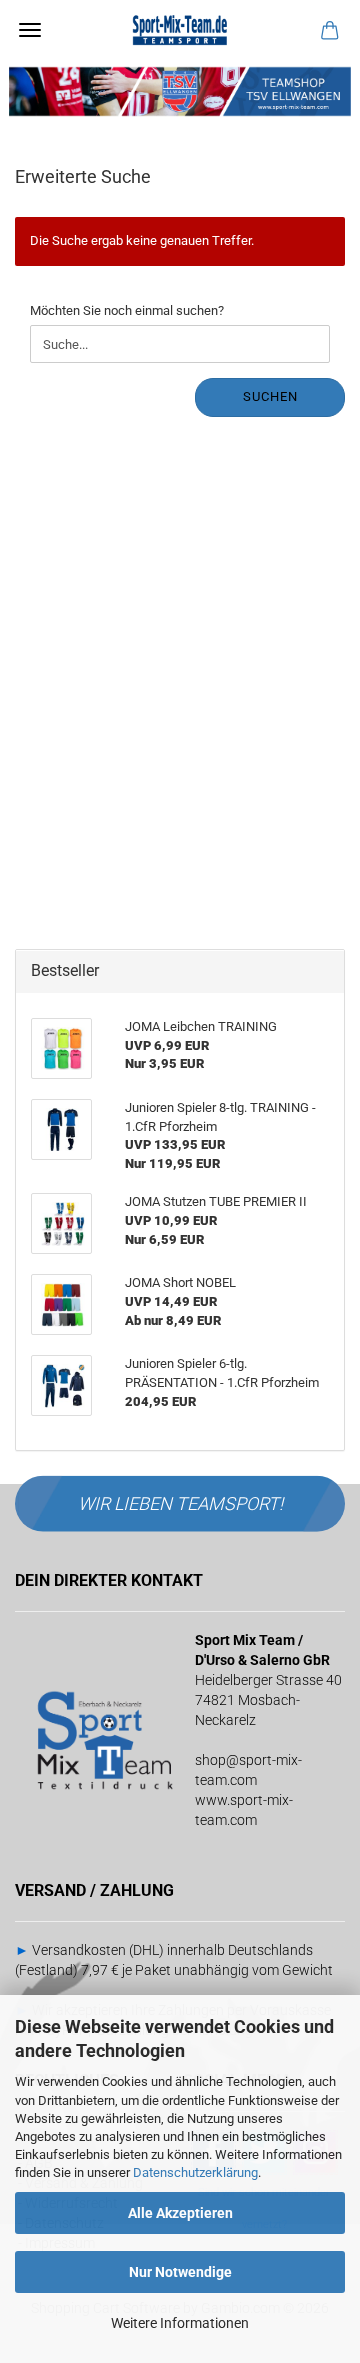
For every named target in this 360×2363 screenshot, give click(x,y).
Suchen (270, 396)
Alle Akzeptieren (180, 2213)
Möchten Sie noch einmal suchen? (127, 310)
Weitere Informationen (180, 2323)
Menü (30, 30)
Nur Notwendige (180, 2272)
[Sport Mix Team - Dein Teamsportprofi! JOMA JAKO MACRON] (180, 30)
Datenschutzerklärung (195, 2172)
